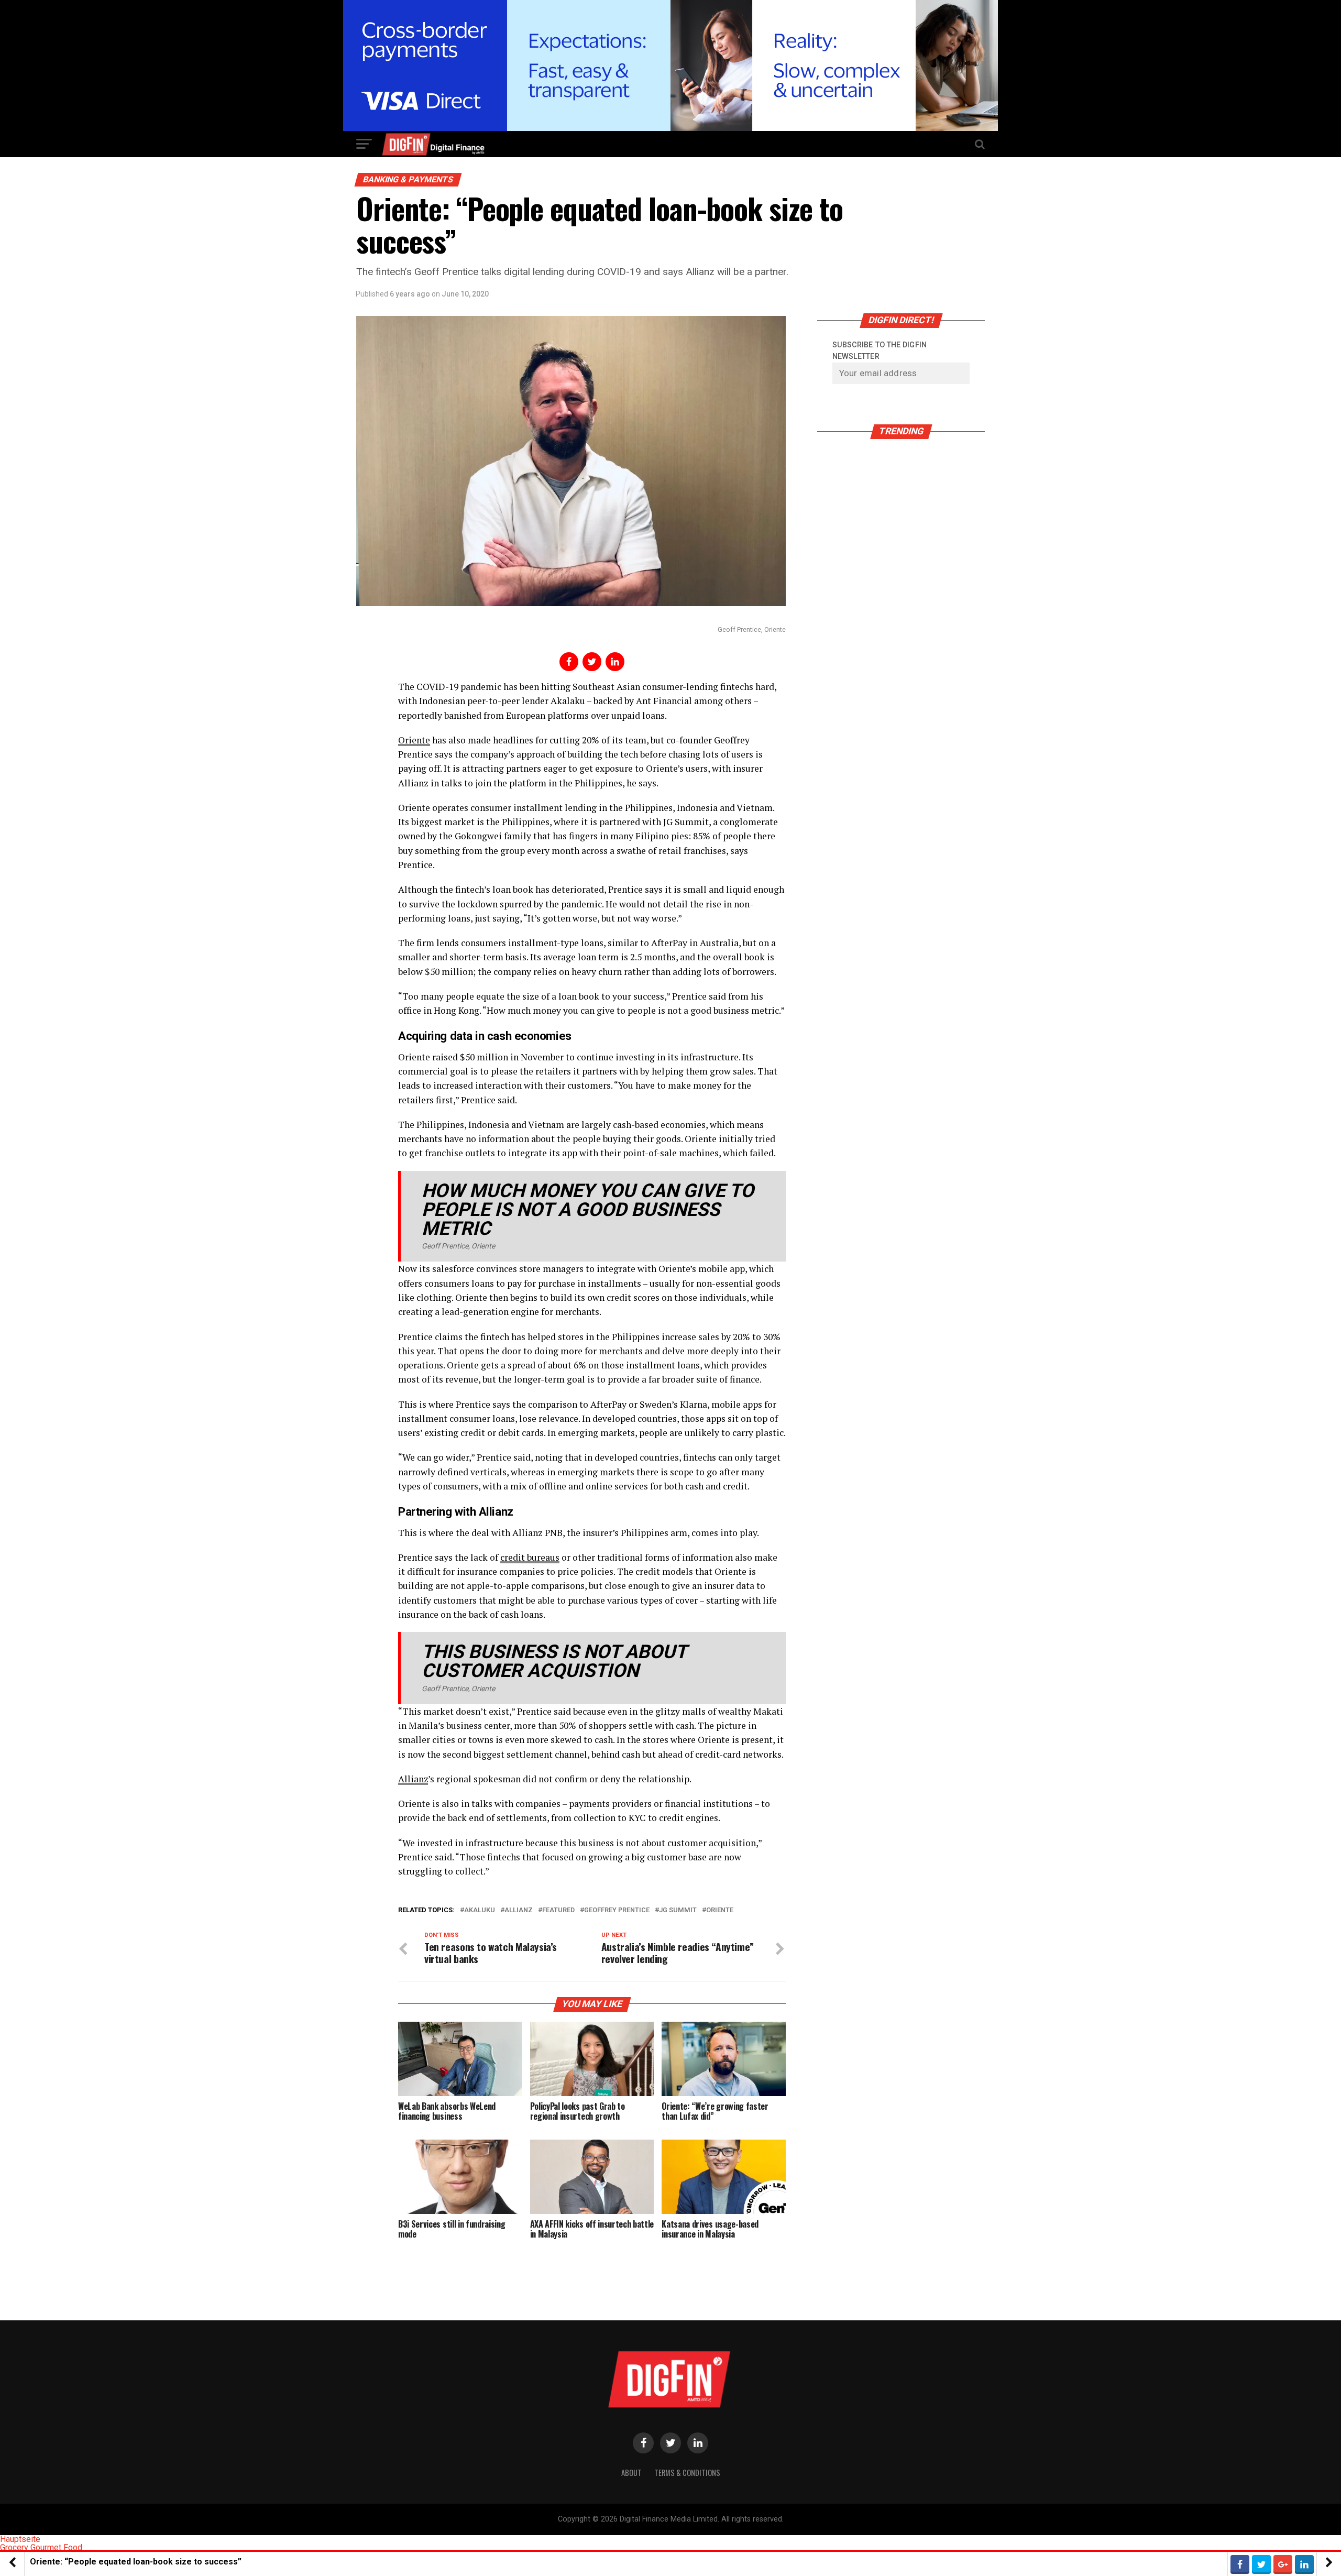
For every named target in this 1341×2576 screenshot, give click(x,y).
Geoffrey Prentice (617, 1910)
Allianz (413, 1779)
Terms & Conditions (687, 2473)
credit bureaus (530, 1557)
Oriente (414, 740)
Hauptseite (20, 2539)
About (631, 2473)
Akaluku (480, 1910)
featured (558, 1910)
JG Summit (678, 1910)
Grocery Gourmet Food (41, 2547)
